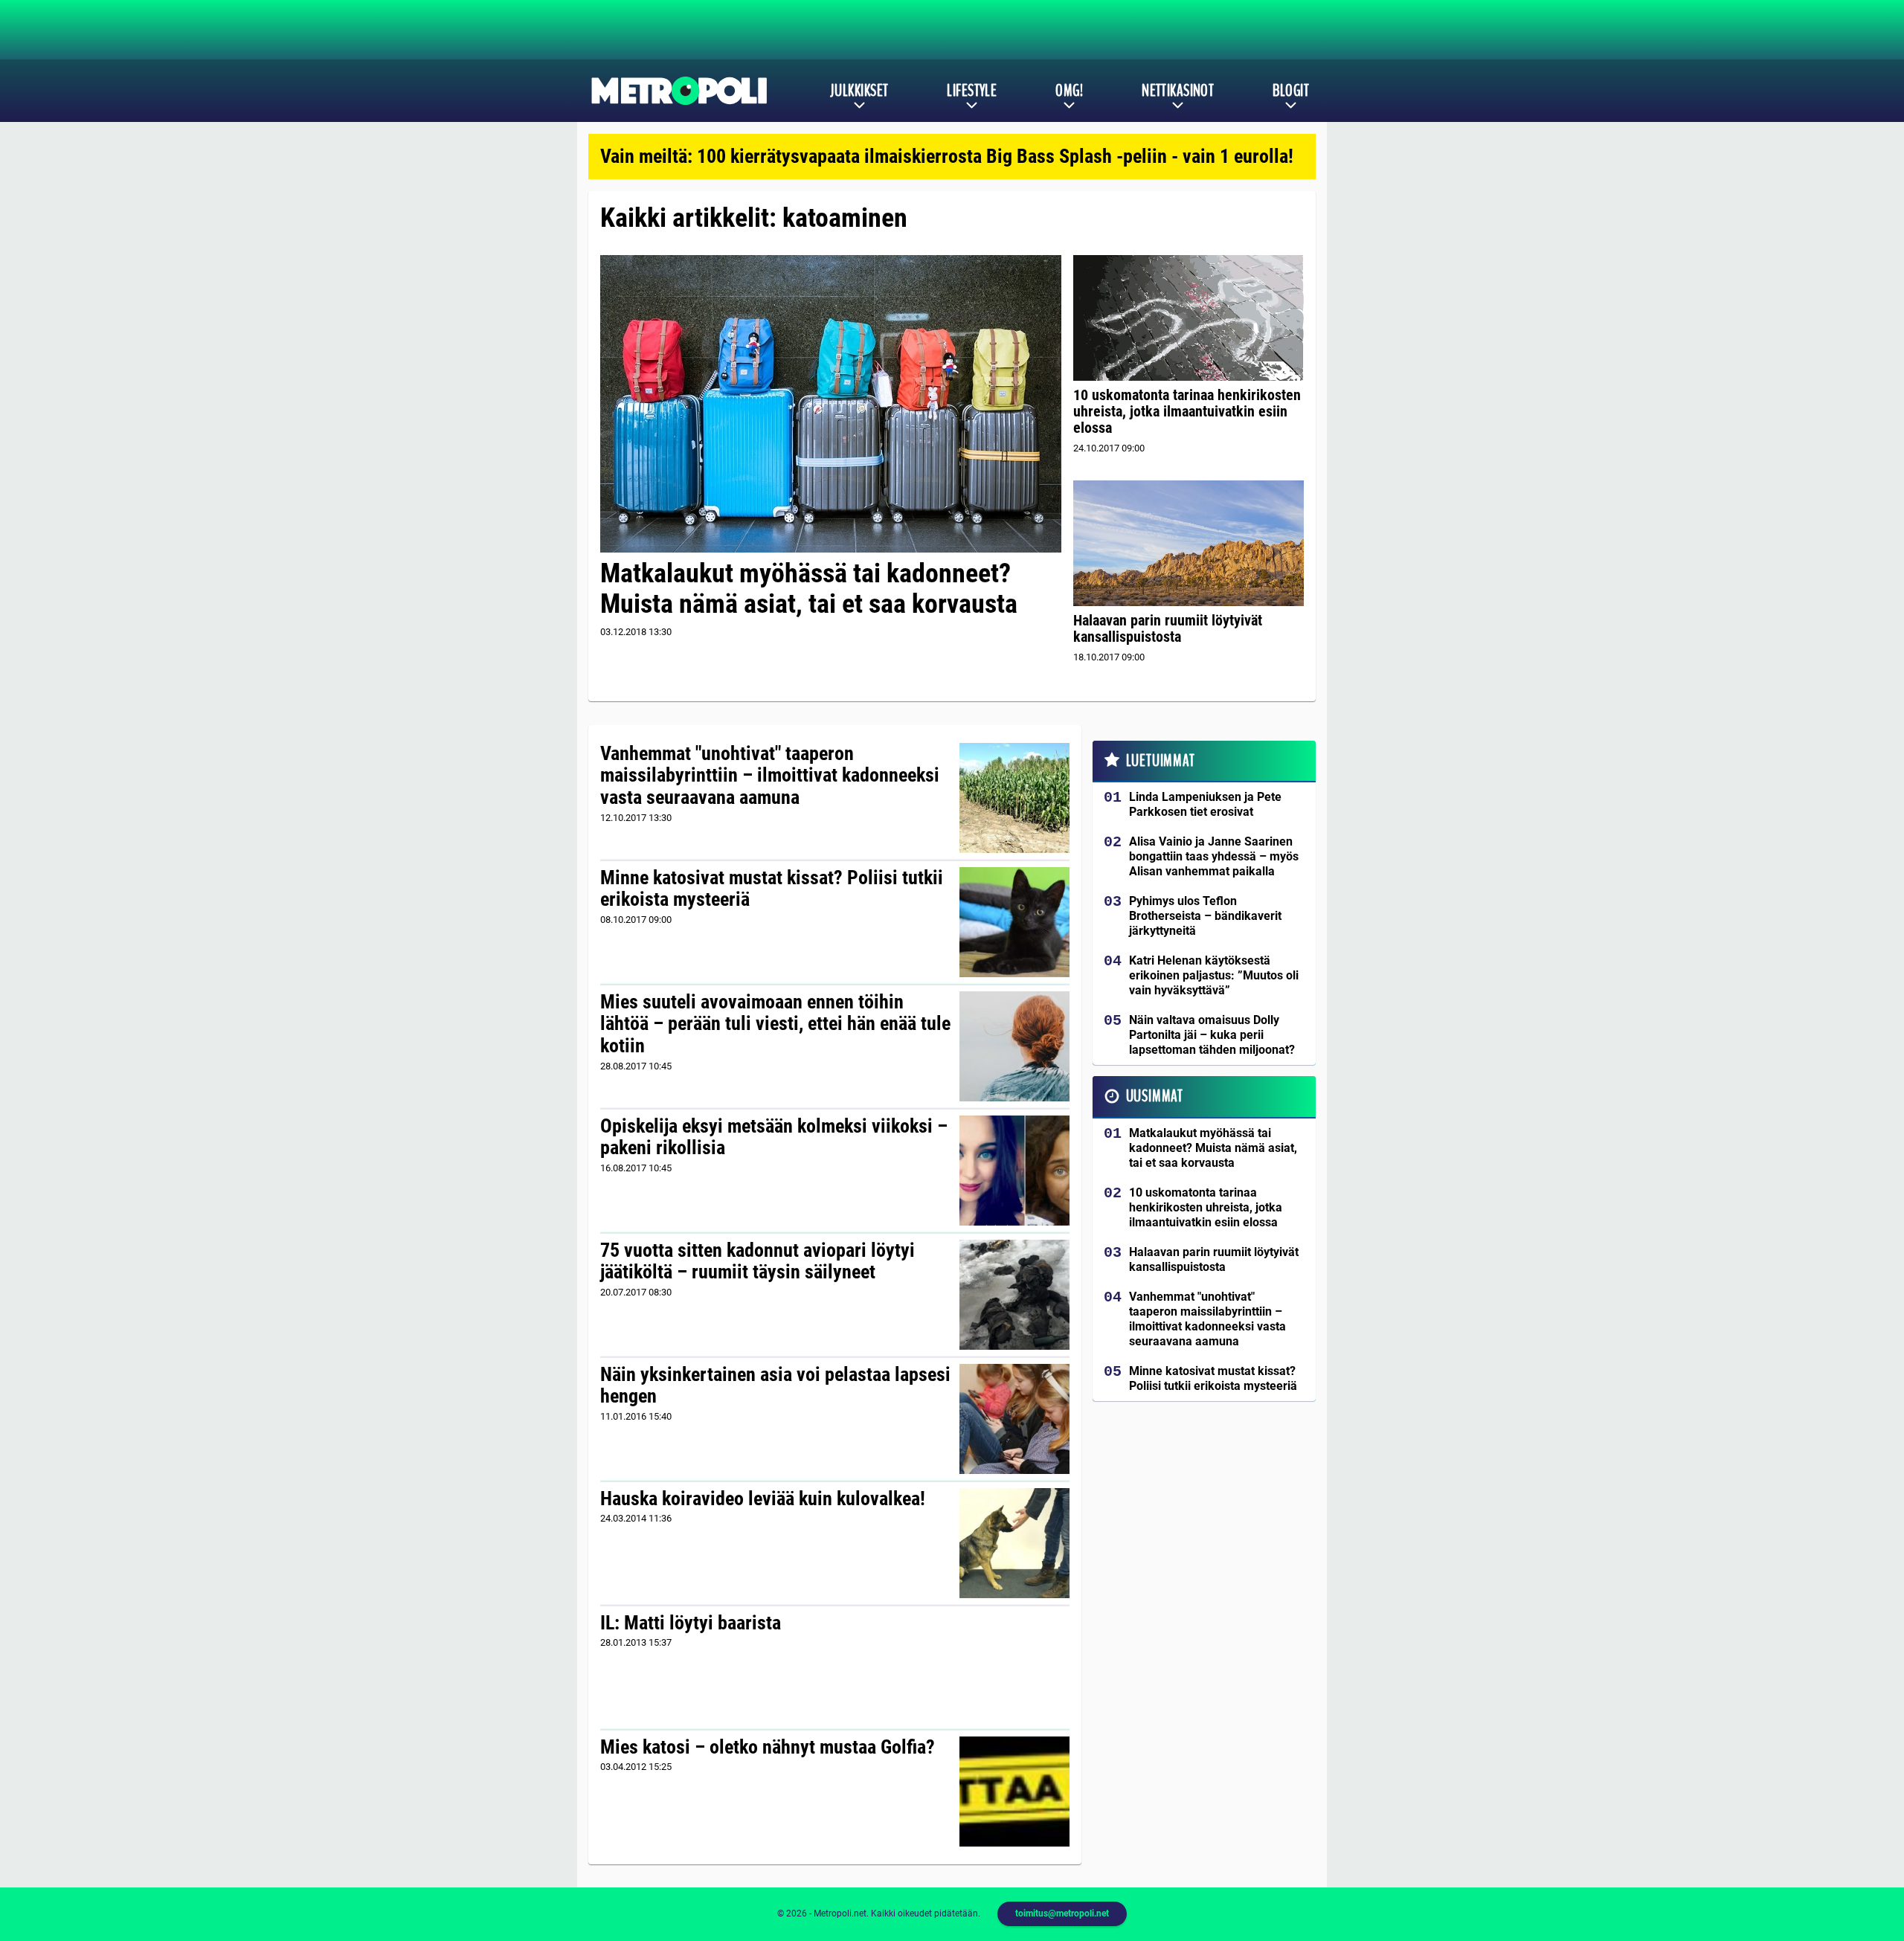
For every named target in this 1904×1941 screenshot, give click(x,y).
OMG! (1069, 91)
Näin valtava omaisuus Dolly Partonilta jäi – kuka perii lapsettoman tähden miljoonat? (1212, 1035)
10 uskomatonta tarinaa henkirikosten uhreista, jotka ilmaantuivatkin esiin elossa (1187, 411)
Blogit (1291, 91)
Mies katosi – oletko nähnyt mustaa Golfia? (768, 1747)
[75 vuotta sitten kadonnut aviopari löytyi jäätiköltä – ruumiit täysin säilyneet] (1015, 1295)
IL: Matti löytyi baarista (691, 1623)
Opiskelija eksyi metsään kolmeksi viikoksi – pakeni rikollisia (774, 1137)
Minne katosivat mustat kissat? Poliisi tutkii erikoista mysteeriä (772, 889)
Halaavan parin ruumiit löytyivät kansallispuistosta (1168, 628)
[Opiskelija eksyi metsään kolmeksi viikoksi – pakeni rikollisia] (1015, 1171)
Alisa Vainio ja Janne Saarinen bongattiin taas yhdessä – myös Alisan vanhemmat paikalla (1214, 856)
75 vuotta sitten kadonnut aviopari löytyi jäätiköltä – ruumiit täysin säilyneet (758, 1261)
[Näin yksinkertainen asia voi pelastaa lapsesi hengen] (1014, 1419)
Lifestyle (972, 91)
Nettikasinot (1178, 91)
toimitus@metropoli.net (1062, 1913)
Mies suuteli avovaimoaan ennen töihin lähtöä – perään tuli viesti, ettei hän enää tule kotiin (775, 1024)
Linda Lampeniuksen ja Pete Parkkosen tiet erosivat (1205, 804)
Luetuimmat (1161, 761)
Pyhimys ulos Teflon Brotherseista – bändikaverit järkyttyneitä (1205, 916)
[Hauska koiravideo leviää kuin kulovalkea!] (1014, 1543)
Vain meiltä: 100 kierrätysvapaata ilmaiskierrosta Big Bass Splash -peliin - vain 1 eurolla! (947, 156)
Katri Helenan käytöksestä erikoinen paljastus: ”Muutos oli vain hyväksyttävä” (1214, 975)
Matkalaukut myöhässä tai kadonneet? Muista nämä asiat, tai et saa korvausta (809, 589)
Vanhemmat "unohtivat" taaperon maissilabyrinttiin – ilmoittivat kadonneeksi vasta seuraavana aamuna (770, 776)
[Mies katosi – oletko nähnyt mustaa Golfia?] (1014, 1792)
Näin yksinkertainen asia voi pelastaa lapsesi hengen (775, 1385)
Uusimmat (1155, 1096)
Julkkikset (859, 91)
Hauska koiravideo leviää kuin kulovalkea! (763, 1499)
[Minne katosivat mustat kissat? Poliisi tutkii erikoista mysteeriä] (1015, 922)
